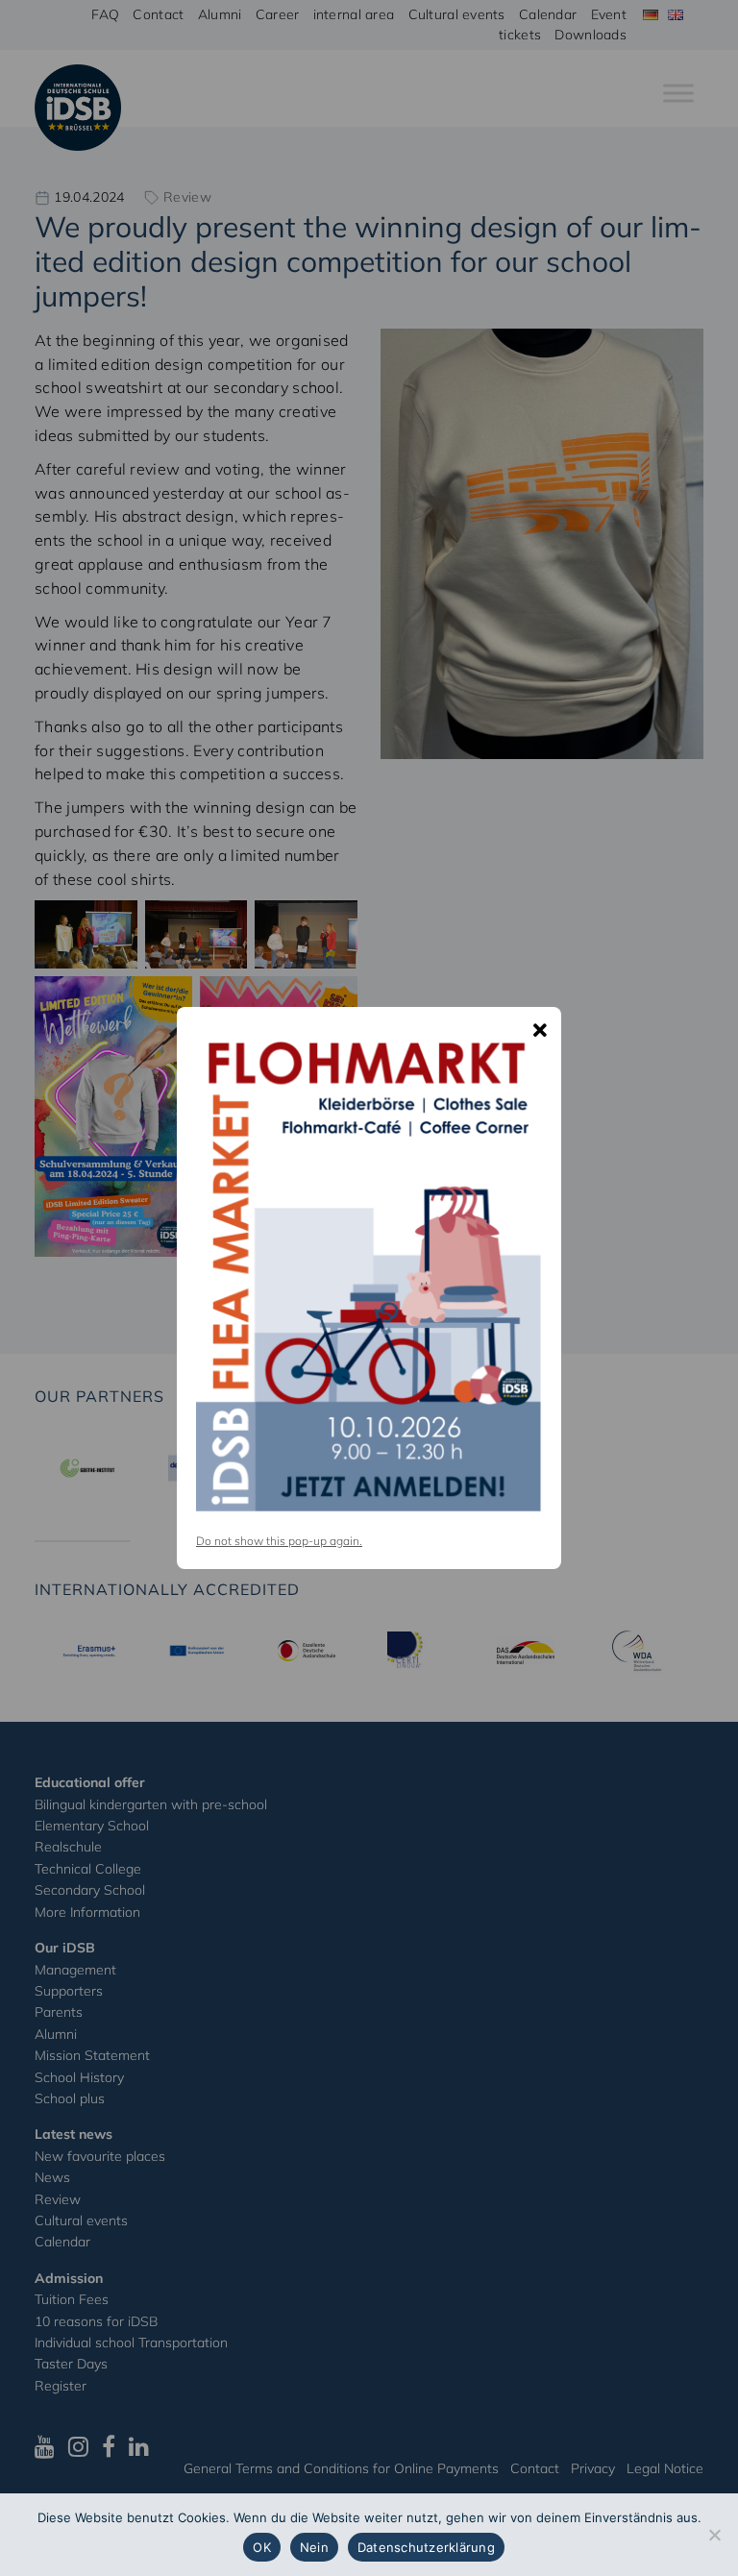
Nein (314, 2547)
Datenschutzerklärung (426, 2547)
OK (262, 2547)
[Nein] (714, 2535)
